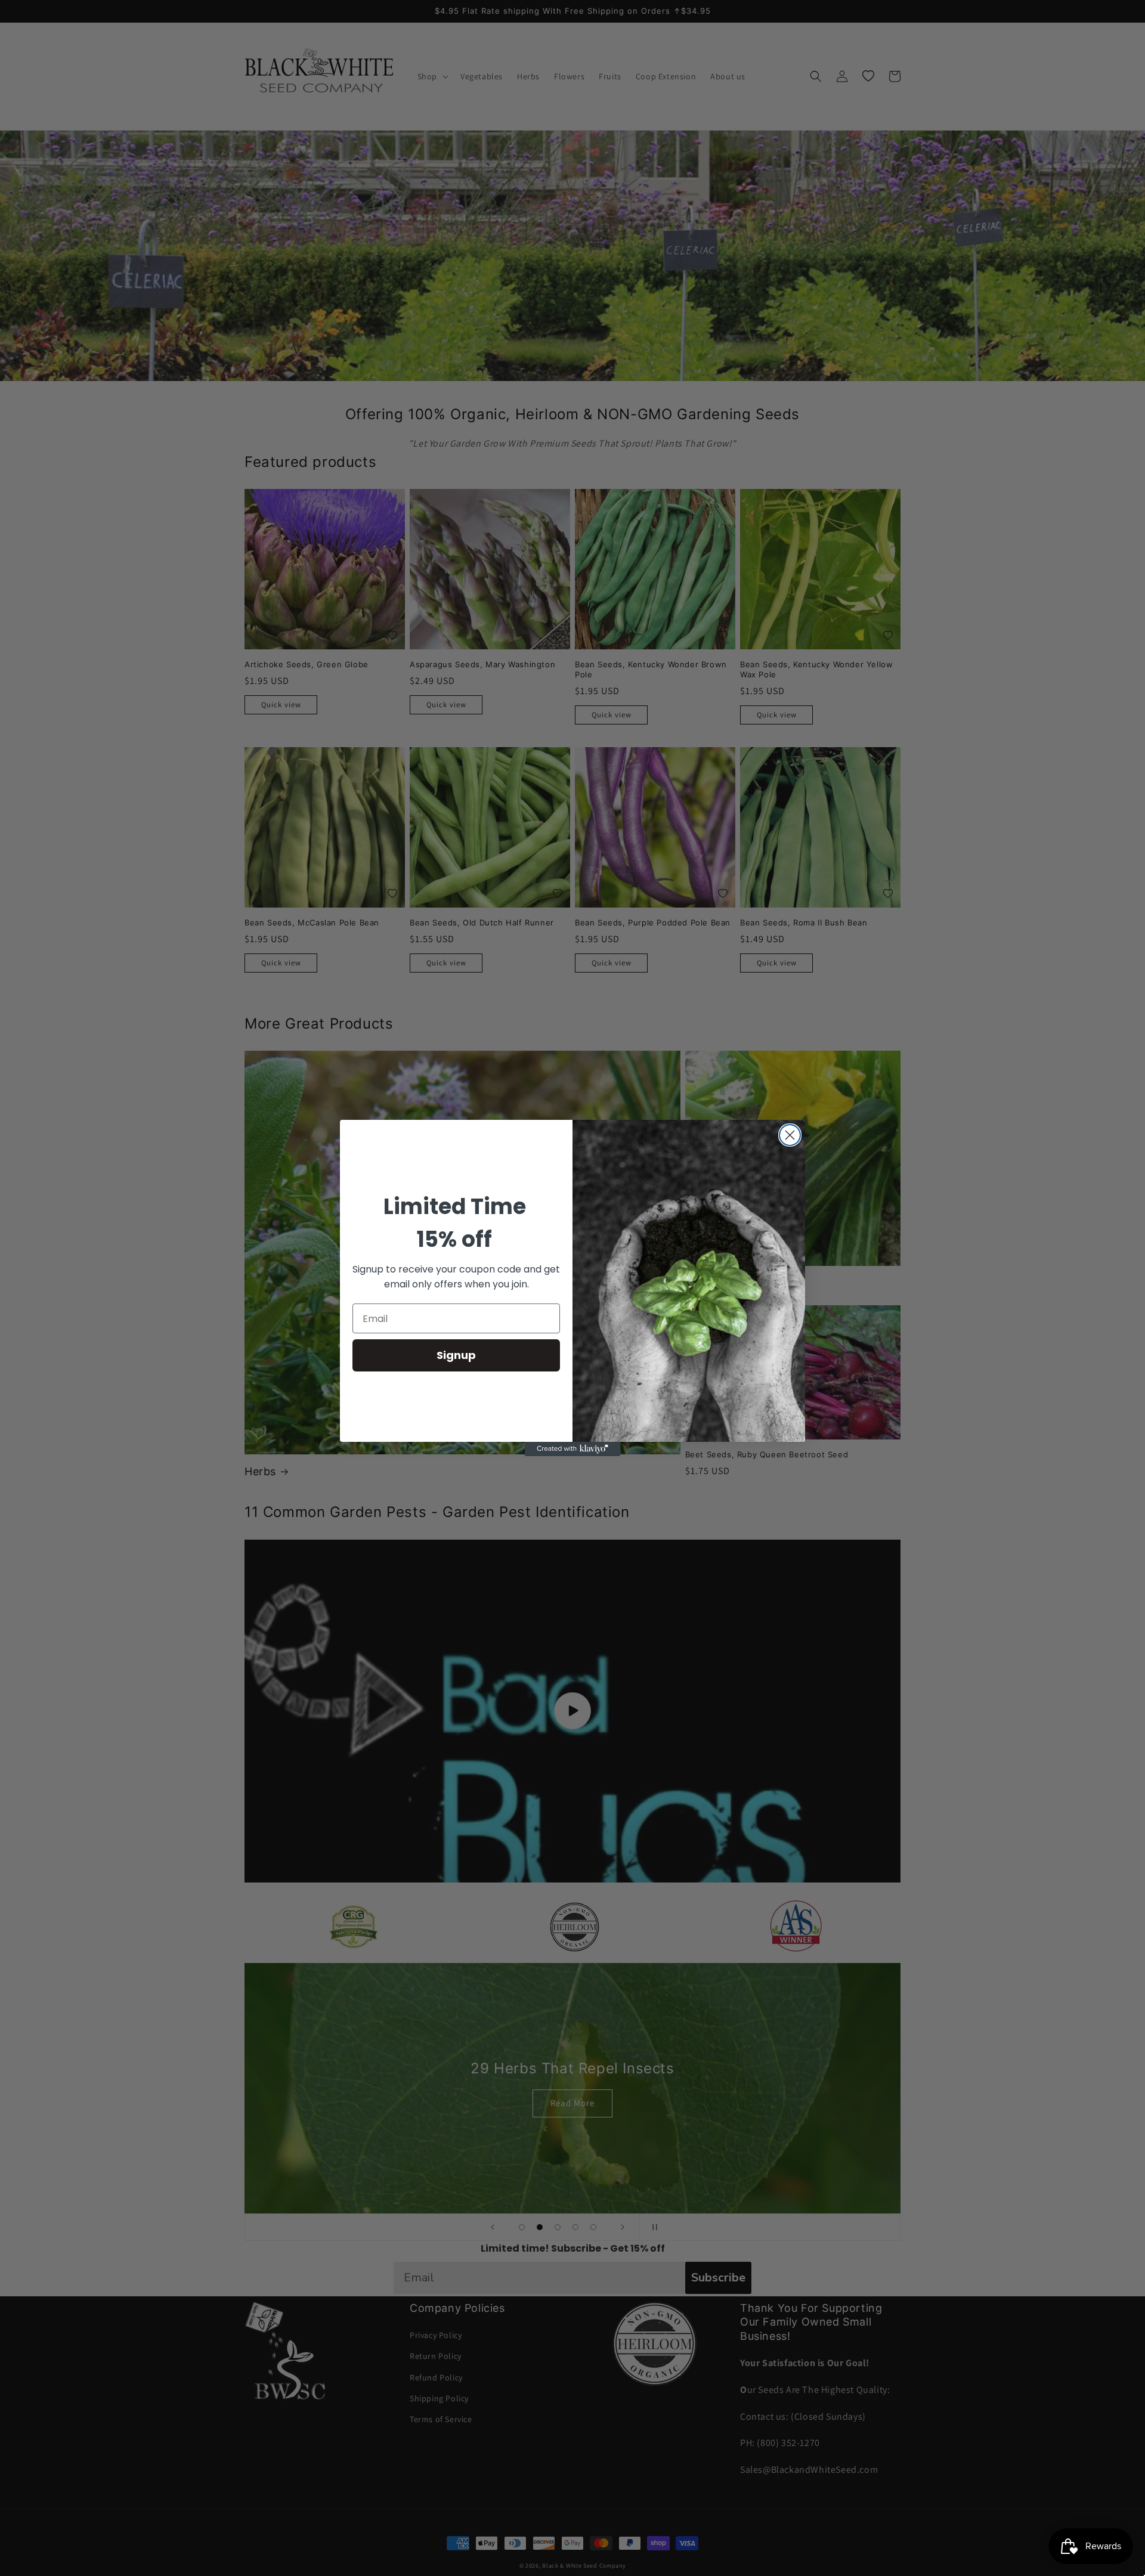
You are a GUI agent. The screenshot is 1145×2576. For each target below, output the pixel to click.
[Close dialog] (790, 1135)
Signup (456, 1355)
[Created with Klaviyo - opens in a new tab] (572, 1449)
